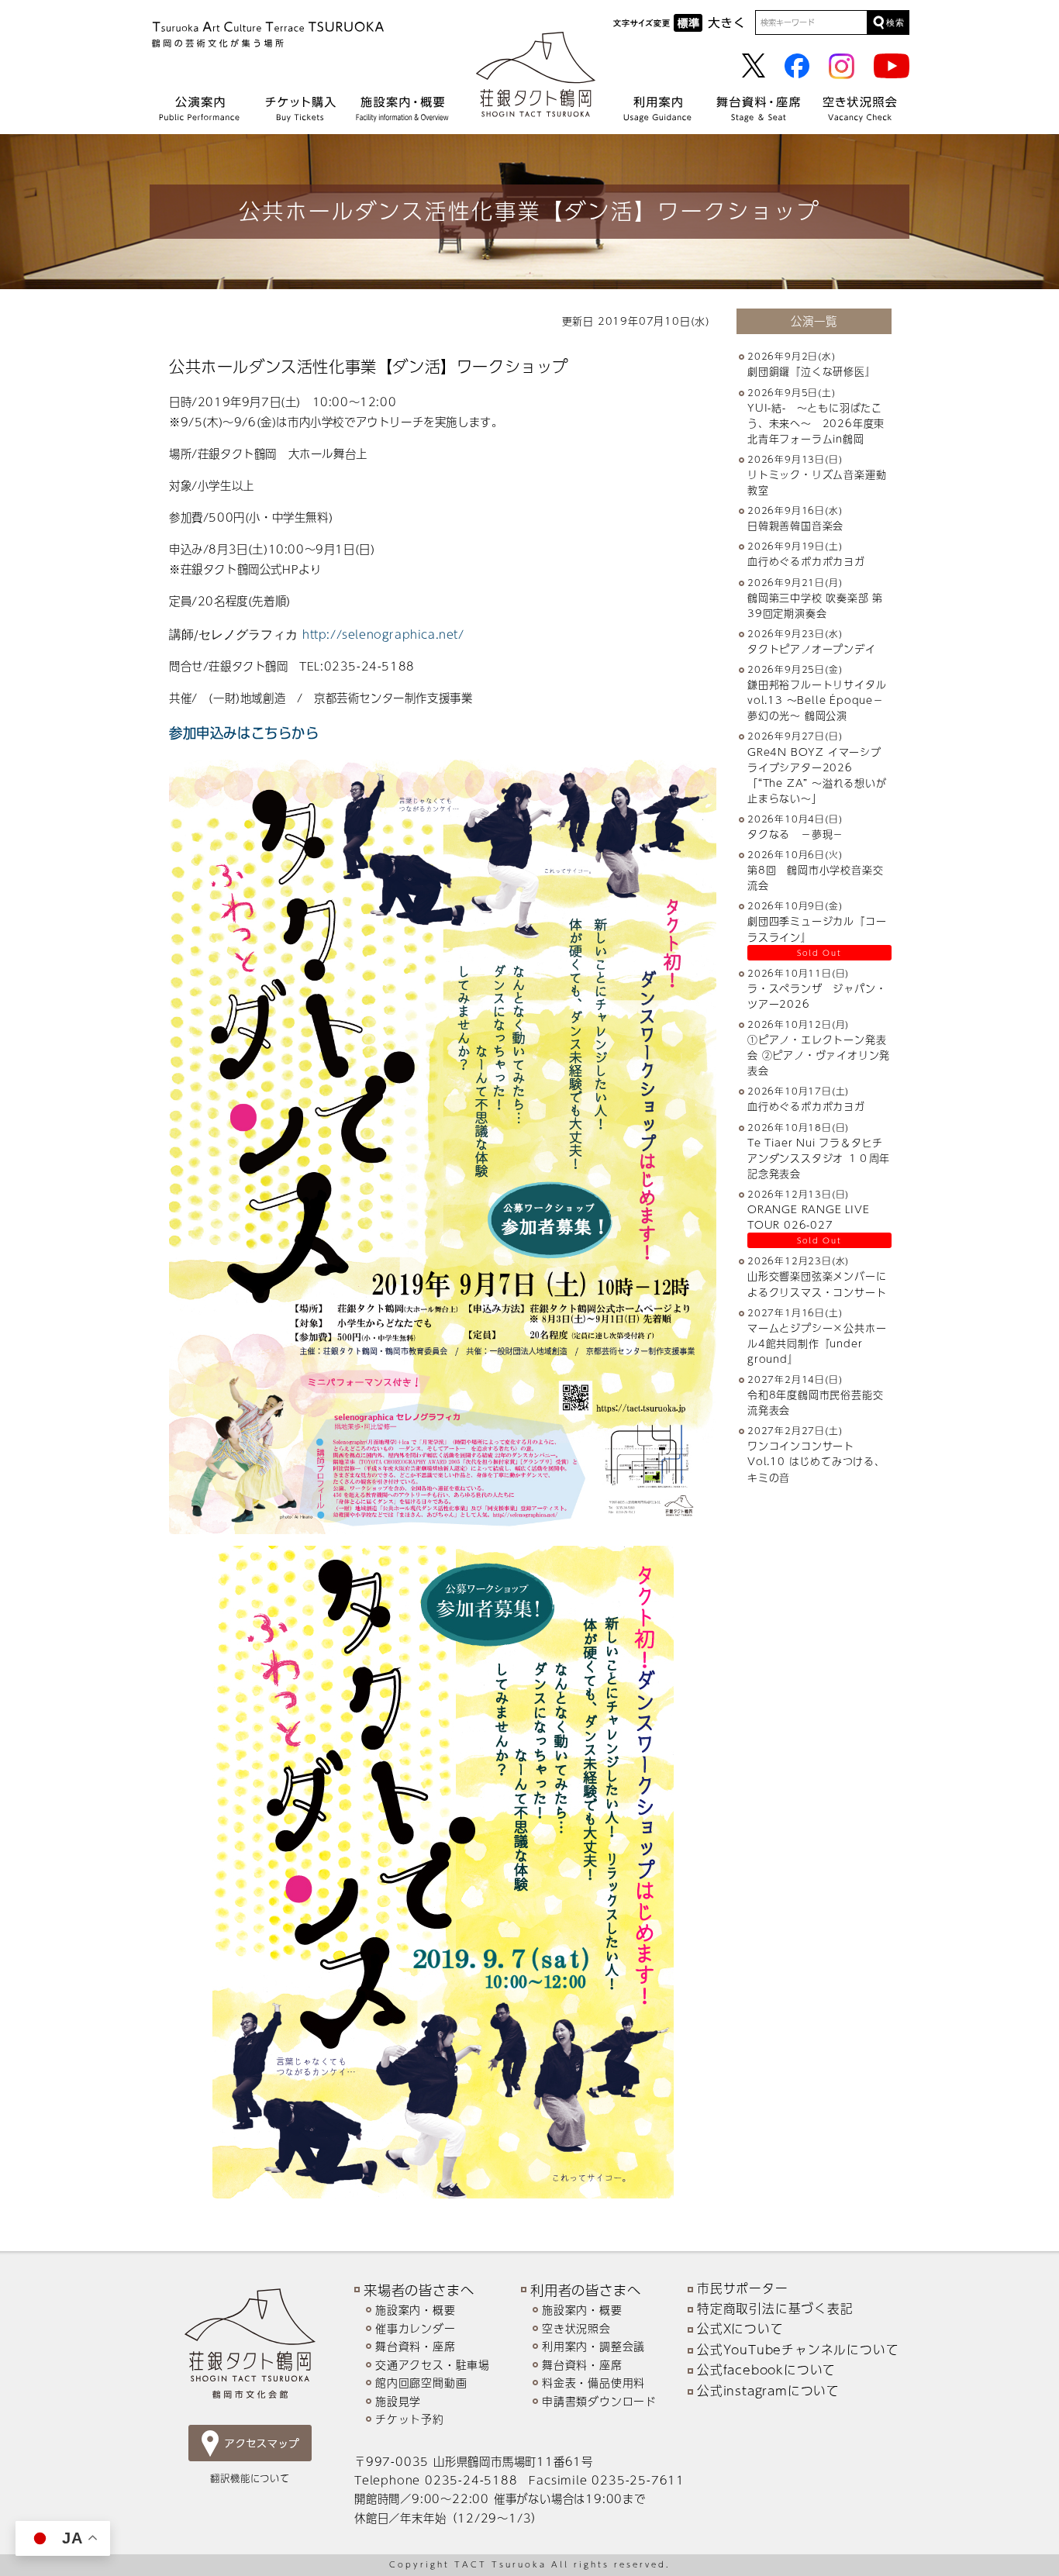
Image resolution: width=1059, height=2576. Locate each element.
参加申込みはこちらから (244, 732)
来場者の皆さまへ (419, 2290)
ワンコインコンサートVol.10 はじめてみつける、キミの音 (816, 1461)
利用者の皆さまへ (585, 2290)
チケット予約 (410, 2419)
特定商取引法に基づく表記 (775, 2309)
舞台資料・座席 (416, 2346)
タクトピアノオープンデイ (812, 649)
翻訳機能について (250, 2478)
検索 (895, 22)
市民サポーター (743, 2288)
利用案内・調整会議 (593, 2346)
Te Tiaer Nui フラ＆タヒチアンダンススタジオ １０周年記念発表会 (819, 1158)
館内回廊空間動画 (421, 2383)
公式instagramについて (768, 2391)
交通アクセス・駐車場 (433, 2365)
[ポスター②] (443, 1147)
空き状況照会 (576, 2328)
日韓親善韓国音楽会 (795, 526)
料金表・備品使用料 (593, 2383)
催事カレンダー (416, 2328)
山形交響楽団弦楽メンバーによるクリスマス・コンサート (817, 1285)
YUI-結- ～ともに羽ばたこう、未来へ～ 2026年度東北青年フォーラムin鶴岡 (816, 423)
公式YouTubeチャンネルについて (798, 2350)
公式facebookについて (766, 2370)
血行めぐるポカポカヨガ (806, 562)
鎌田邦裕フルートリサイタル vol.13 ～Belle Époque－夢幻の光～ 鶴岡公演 (822, 700)
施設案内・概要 (416, 2310)
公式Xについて (740, 2329)
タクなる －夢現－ (795, 834)
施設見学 (398, 2401)
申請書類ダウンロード (599, 2401)
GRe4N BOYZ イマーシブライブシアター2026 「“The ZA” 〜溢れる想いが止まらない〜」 (817, 775)
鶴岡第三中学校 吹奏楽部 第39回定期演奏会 (815, 605)
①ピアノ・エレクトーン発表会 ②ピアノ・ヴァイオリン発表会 (819, 1055)
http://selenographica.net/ (383, 634)
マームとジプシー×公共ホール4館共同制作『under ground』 (817, 1343)
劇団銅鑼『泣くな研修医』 (812, 372)
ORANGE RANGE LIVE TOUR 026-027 (809, 1217)
